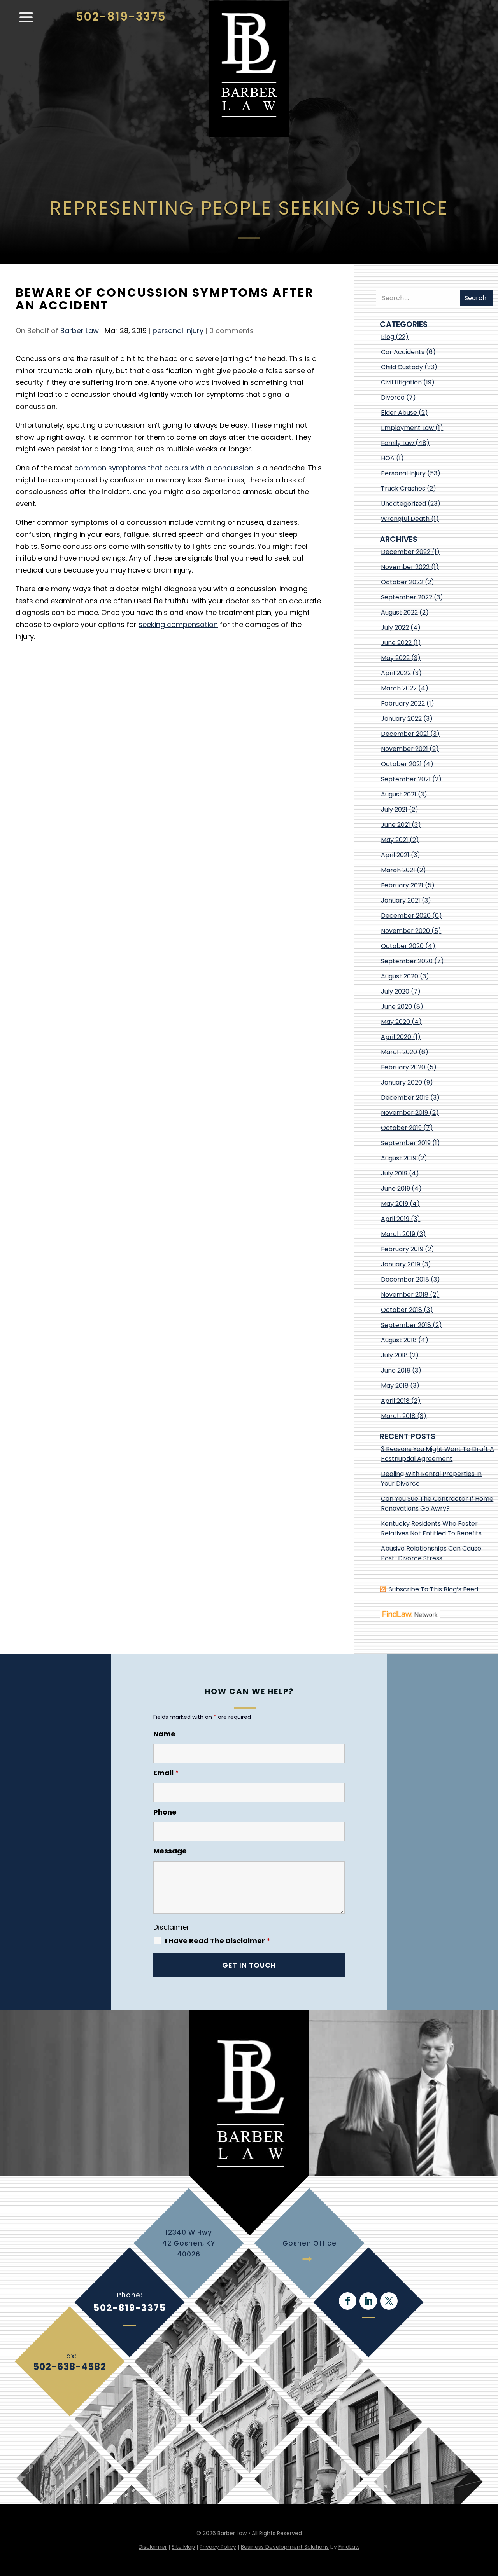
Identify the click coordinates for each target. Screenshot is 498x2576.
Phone (165, 1812)
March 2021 (398, 870)
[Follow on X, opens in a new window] (389, 2301)
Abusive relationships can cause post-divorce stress (431, 1553)
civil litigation (401, 382)
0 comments (231, 331)
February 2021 (402, 885)
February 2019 (402, 1249)
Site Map (183, 2547)
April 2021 (395, 855)
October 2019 (401, 1128)
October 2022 (402, 582)
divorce (393, 397)
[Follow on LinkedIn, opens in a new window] (368, 2301)
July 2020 (395, 991)
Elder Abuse (399, 413)
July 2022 (395, 628)
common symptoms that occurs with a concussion (164, 468)
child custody (402, 367)
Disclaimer (171, 1927)
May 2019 (395, 1204)
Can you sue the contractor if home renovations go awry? (437, 1504)
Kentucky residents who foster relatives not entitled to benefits (431, 1528)
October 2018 (402, 1310)
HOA (388, 458)
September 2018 (406, 1325)
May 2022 (395, 658)
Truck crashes (403, 488)
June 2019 (395, 1188)
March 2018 (398, 1416)
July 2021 (394, 809)
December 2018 (405, 1279)
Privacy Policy (218, 2547)
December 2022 (406, 552)
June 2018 (396, 1370)
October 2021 (401, 764)
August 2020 (400, 976)
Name (164, 1734)
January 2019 (401, 1264)
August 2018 (399, 1340)
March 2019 (398, 1234)
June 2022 (396, 643)
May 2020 (395, 1022)
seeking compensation (178, 624)
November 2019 (404, 1113)
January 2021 (401, 900)
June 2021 (395, 825)
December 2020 (406, 916)
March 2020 (399, 1052)
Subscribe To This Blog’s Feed (433, 1589)
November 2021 (404, 749)
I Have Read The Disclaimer (218, 1941)
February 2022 (403, 703)
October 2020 (402, 946)
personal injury (178, 331)
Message (170, 1851)
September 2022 (407, 597)
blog (388, 337)
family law (397, 443)
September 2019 (406, 1143)
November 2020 (405, 931)
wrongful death (405, 519)
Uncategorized (403, 504)
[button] (26, 21)
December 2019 (405, 1098)
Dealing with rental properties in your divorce (431, 1479)
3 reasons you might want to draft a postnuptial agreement (438, 1454)
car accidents (403, 352)
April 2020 (396, 1037)
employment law (407, 428)
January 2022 (401, 719)
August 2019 (399, 1158)
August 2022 (399, 612)
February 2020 (403, 1067)
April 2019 (395, 1219)
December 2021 (405, 734)
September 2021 (406, 779)
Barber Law (80, 331)
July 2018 (394, 1355)
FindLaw (349, 2547)
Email (166, 1773)
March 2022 (399, 688)
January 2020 (402, 1082)
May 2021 (395, 840)
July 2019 (394, 1173)
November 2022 (405, 567)
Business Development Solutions (285, 2547)
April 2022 (396, 673)
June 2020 (396, 1007)
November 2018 (405, 1295)
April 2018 (395, 1401)
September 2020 (407, 961)
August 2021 (399, 794)
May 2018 (395, 1386)
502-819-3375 (121, 17)
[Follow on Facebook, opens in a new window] (348, 2301)
